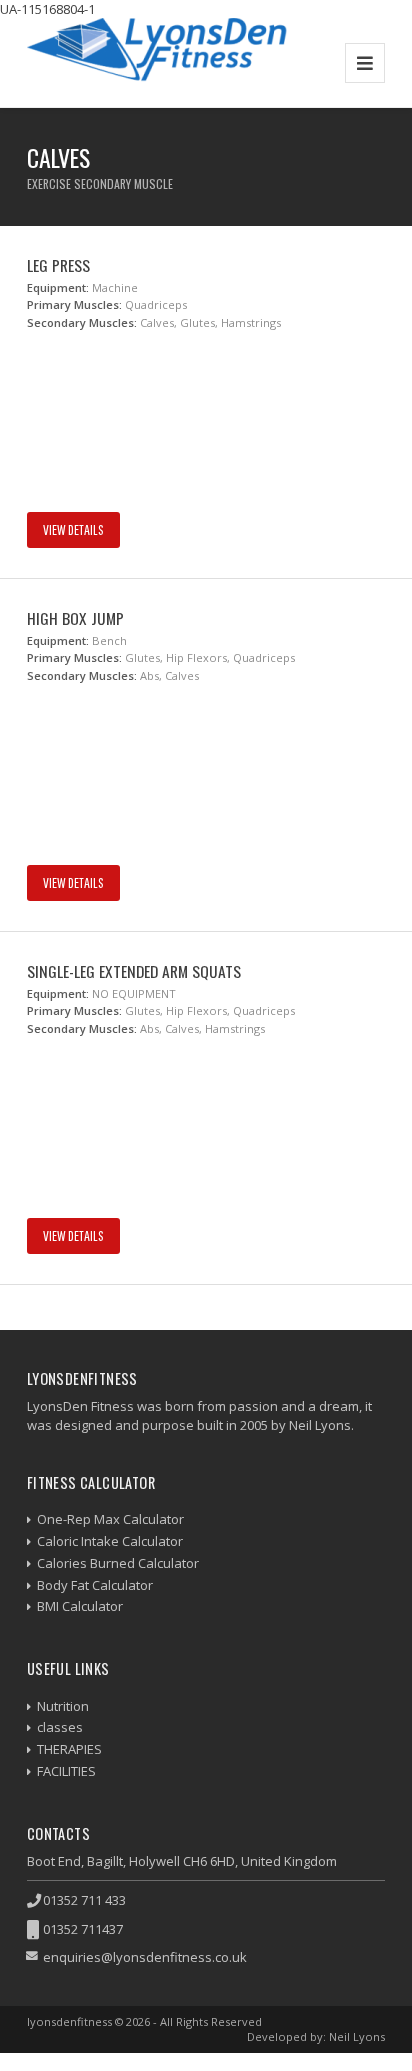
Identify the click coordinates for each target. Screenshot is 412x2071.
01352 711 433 (84, 1900)
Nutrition (63, 1706)
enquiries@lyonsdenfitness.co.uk (145, 1957)
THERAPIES (69, 1749)
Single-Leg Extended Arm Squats (134, 971)
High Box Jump (75, 618)
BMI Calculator (80, 1606)
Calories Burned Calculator (118, 1563)
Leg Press (58, 265)
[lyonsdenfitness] (157, 62)
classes (60, 1727)
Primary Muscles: (74, 304)
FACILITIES (66, 1771)
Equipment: (58, 287)
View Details (73, 529)
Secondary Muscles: (82, 322)
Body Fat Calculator (95, 1585)
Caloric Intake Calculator (110, 1541)
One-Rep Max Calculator (110, 1519)
